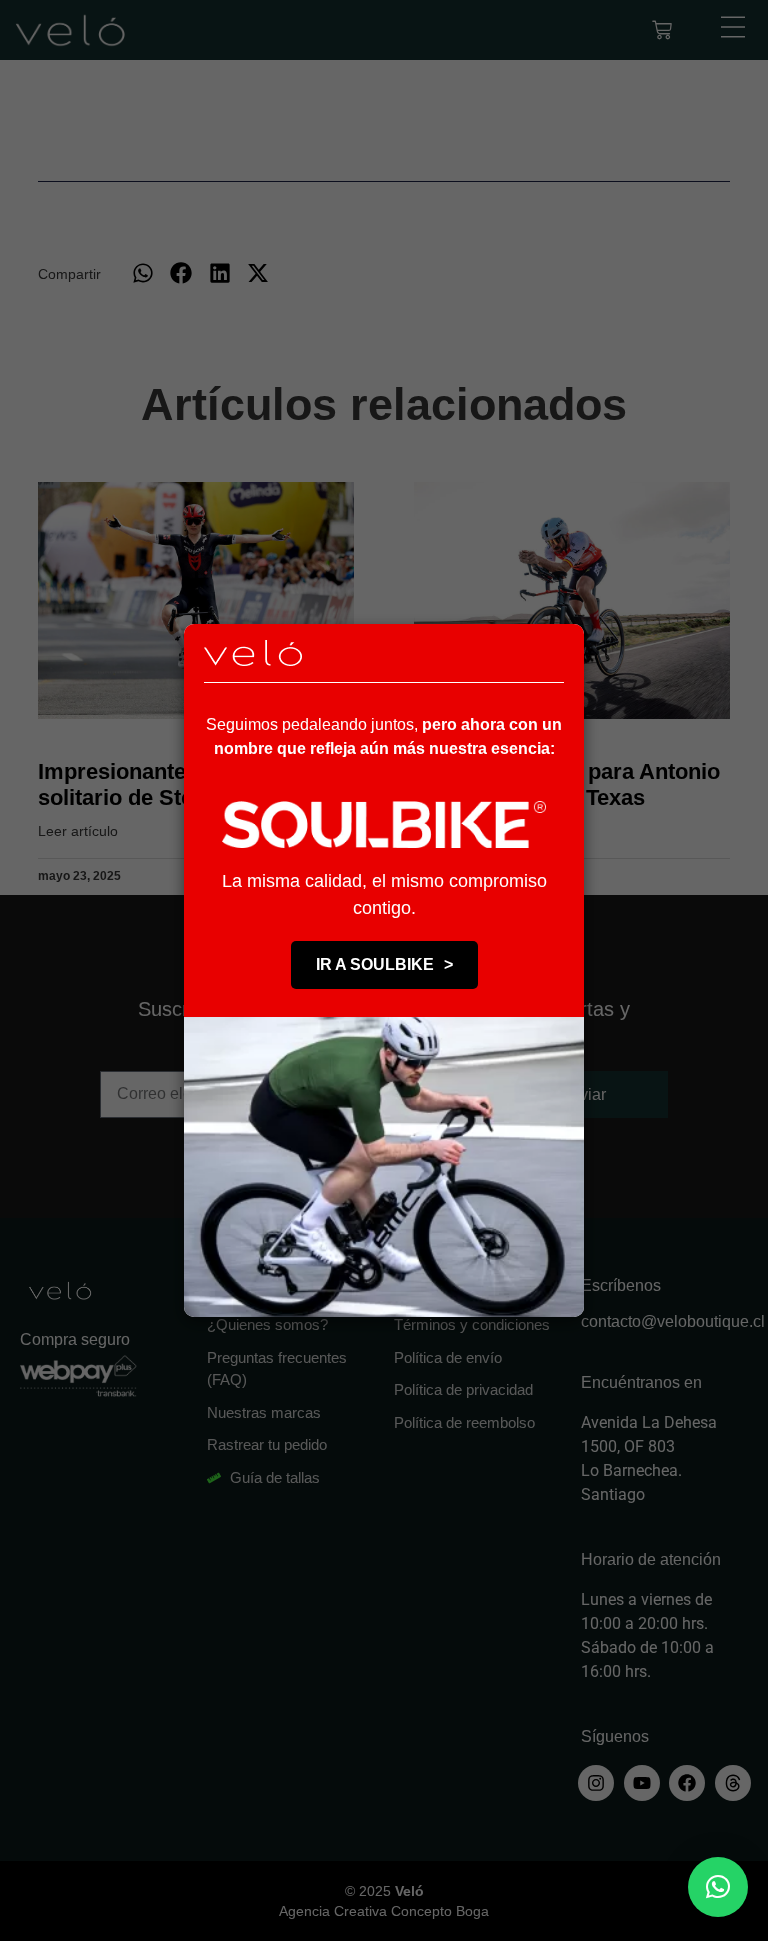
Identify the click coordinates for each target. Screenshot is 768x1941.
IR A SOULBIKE (384, 964)
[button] (718, 1887)
